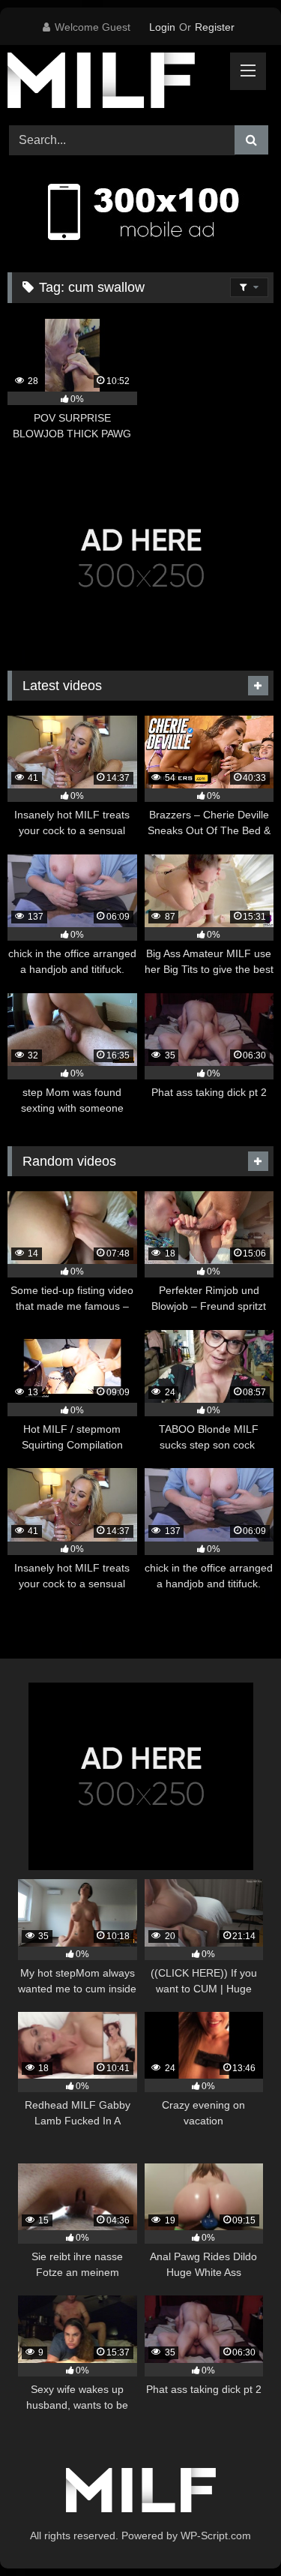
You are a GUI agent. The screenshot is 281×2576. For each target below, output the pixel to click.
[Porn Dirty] (115, 83)
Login (162, 27)
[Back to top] (235, 2531)
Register (215, 27)
